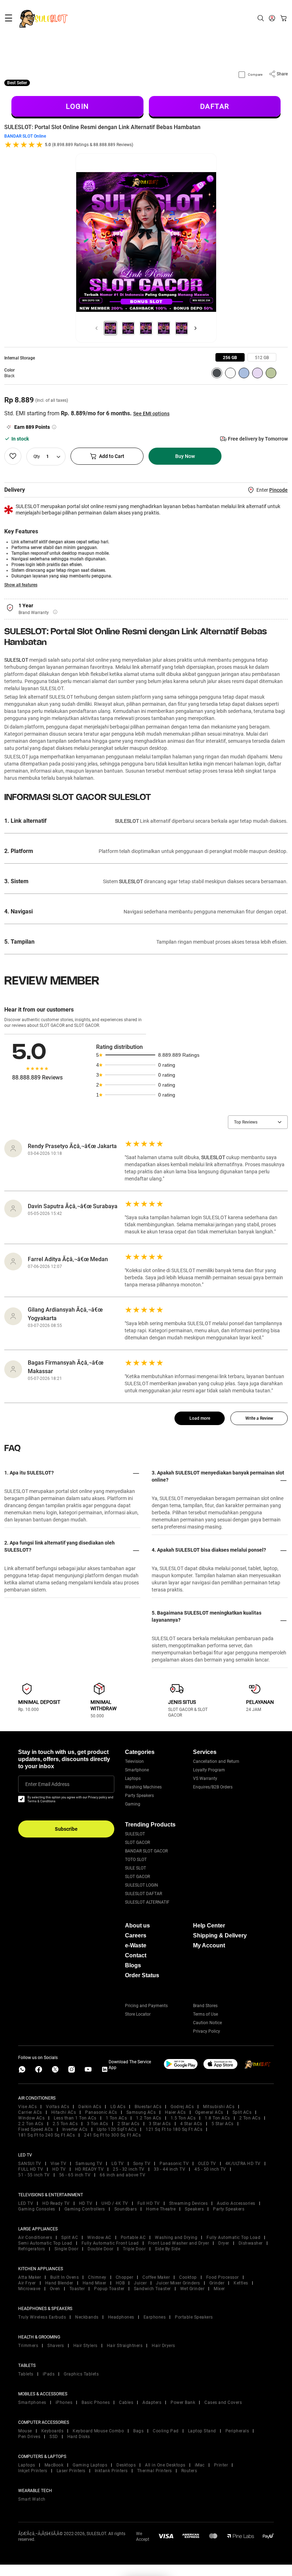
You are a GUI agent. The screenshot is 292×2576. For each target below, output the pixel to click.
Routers (189, 2471)
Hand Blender (59, 2283)
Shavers (56, 2346)
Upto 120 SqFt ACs (117, 2129)
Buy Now (185, 456)
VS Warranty (205, 1778)
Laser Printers (71, 2471)
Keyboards (53, 2431)
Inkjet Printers (33, 2471)
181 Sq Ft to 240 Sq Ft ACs (46, 2135)
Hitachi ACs (64, 2112)
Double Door (101, 2249)
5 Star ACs (223, 2124)
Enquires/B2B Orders (213, 1787)
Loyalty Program (209, 1770)
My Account (209, 1945)
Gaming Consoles (37, 2209)
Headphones (121, 2317)
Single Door (67, 2249)
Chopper (125, 2277)
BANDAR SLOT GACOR (146, 1851)
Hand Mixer (95, 2283)
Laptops (133, 1778)
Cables (126, 2402)
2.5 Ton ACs (65, 2124)
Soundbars (126, 2209)
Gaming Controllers (85, 2209)
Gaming (133, 1804)
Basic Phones (96, 2402)
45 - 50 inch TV (210, 2169)
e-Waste (136, 1945)
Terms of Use (205, 2014)
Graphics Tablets (81, 2374)
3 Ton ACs (98, 2124)
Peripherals (237, 2431)
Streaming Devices (189, 2203)
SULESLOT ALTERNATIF (147, 1902)
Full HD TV (149, 2203)
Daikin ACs (90, 2107)
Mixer (219, 2289)
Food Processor (223, 2277)
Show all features (21, 585)
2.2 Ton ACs (31, 2124)
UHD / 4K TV (115, 2203)
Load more (200, 1418)
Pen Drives (29, 2437)
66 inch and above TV (122, 2175)
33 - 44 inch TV (170, 2169)
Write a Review (259, 1418)
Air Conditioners (35, 2238)
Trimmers (28, 2346)
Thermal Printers (155, 2471)
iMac (200, 2465)
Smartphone (137, 1770)
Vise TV (59, 2164)
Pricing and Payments (146, 2006)
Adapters (152, 2402)
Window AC (99, 2238)
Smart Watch (32, 2499)
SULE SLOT (135, 1868)
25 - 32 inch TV (129, 2169)
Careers (136, 1935)
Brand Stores (205, 2006)
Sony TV (142, 2164)
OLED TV (207, 2164)
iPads (49, 2374)
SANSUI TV (30, 2164)
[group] (230, 357)
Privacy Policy (207, 2031)
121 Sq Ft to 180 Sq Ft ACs (174, 2129)
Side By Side (168, 2249)
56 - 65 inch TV (75, 2175)
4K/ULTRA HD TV (243, 2164)
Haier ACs (175, 2112)
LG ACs (118, 2107)
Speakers (194, 2209)
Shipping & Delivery (220, 1935)
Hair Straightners (125, 2346)
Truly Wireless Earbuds (42, 2317)
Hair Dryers (163, 2346)
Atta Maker (30, 2277)
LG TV (118, 2164)
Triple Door (134, 2249)
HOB (120, 2283)
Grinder (217, 2283)
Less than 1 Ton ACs (75, 2118)
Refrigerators (32, 2249)
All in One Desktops (165, 2465)
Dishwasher (251, 2243)
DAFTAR (215, 106)
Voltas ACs (58, 2107)
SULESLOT (16, 660)
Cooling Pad (166, 2431)
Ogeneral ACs (209, 2112)
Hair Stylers (85, 2346)
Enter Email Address (47, 1784)
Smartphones (32, 2402)
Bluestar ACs (148, 2107)
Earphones (155, 2317)
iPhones (64, 2402)
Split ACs (242, 2112)
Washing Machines (143, 1787)
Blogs (133, 1965)
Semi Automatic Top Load (45, 2243)
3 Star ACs (160, 2124)
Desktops (126, 2465)
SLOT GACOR (137, 1842)
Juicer (140, 2283)
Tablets (26, 2374)
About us (137, 1926)
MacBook (54, 2465)
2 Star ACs (129, 2124)
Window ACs (31, 2118)
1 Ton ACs (116, 2118)
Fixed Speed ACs (36, 2129)
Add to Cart (112, 456)
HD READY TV (90, 2169)
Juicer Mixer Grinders (178, 2283)
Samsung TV (89, 2164)
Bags (138, 2431)
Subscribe (66, 1829)
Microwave (29, 2289)
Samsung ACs (141, 2112)
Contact (136, 1955)
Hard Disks (79, 2437)
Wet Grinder (192, 2289)
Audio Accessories (236, 2203)
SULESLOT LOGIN (142, 1885)
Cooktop (188, 2277)
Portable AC (133, 2238)
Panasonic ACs (101, 2112)
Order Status (142, 1975)
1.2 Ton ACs (149, 2118)
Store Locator (138, 2014)
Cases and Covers (223, 2402)
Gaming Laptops (90, 2465)
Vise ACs (27, 2107)
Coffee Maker (156, 2277)
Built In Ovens (64, 2277)
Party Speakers (139, 1796)
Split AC (70, 2238)
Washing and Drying (176, 2238)
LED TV (26, 2203)
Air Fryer (27, 2283)
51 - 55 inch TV (34, 2175)
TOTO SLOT (136, 1860)
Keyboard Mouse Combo (98, 2431)
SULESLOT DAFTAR (144, 1894)
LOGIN (77, 106)
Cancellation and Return (216, 1761)
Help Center (209, 1926)
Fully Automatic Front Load (110, 2243)
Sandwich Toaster (152, 2289)
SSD (54, 2437)
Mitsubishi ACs (219, 2107)
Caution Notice (207, 2023)
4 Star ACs (191, 2124)
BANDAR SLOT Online (25, 136)
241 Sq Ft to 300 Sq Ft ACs (112, 2135)
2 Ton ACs (250, 2118)
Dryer (224, 2243)
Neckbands (87, 2317)
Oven (55, 2289)
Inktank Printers (111, 2471)
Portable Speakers (194, 2317)
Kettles (241, 2283)
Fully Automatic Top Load (233, 2238)
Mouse (25, 2431)
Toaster (77, 2289)
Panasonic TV (174, 2164)
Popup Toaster (109, 2289)
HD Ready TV (56, 2203)
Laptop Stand (202, 2431)
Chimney (97, 2277)
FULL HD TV (31, 2169)
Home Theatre (161, 2209)
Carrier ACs (30, 2112)
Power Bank (183, 2402)
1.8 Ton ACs (217, 2118)
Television (134, 1761)
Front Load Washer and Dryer (179, 2243)
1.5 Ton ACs (183, 2118)
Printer (221, 2465)
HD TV (59, 2169)
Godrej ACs (182, 2107)
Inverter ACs (75, 2129)
